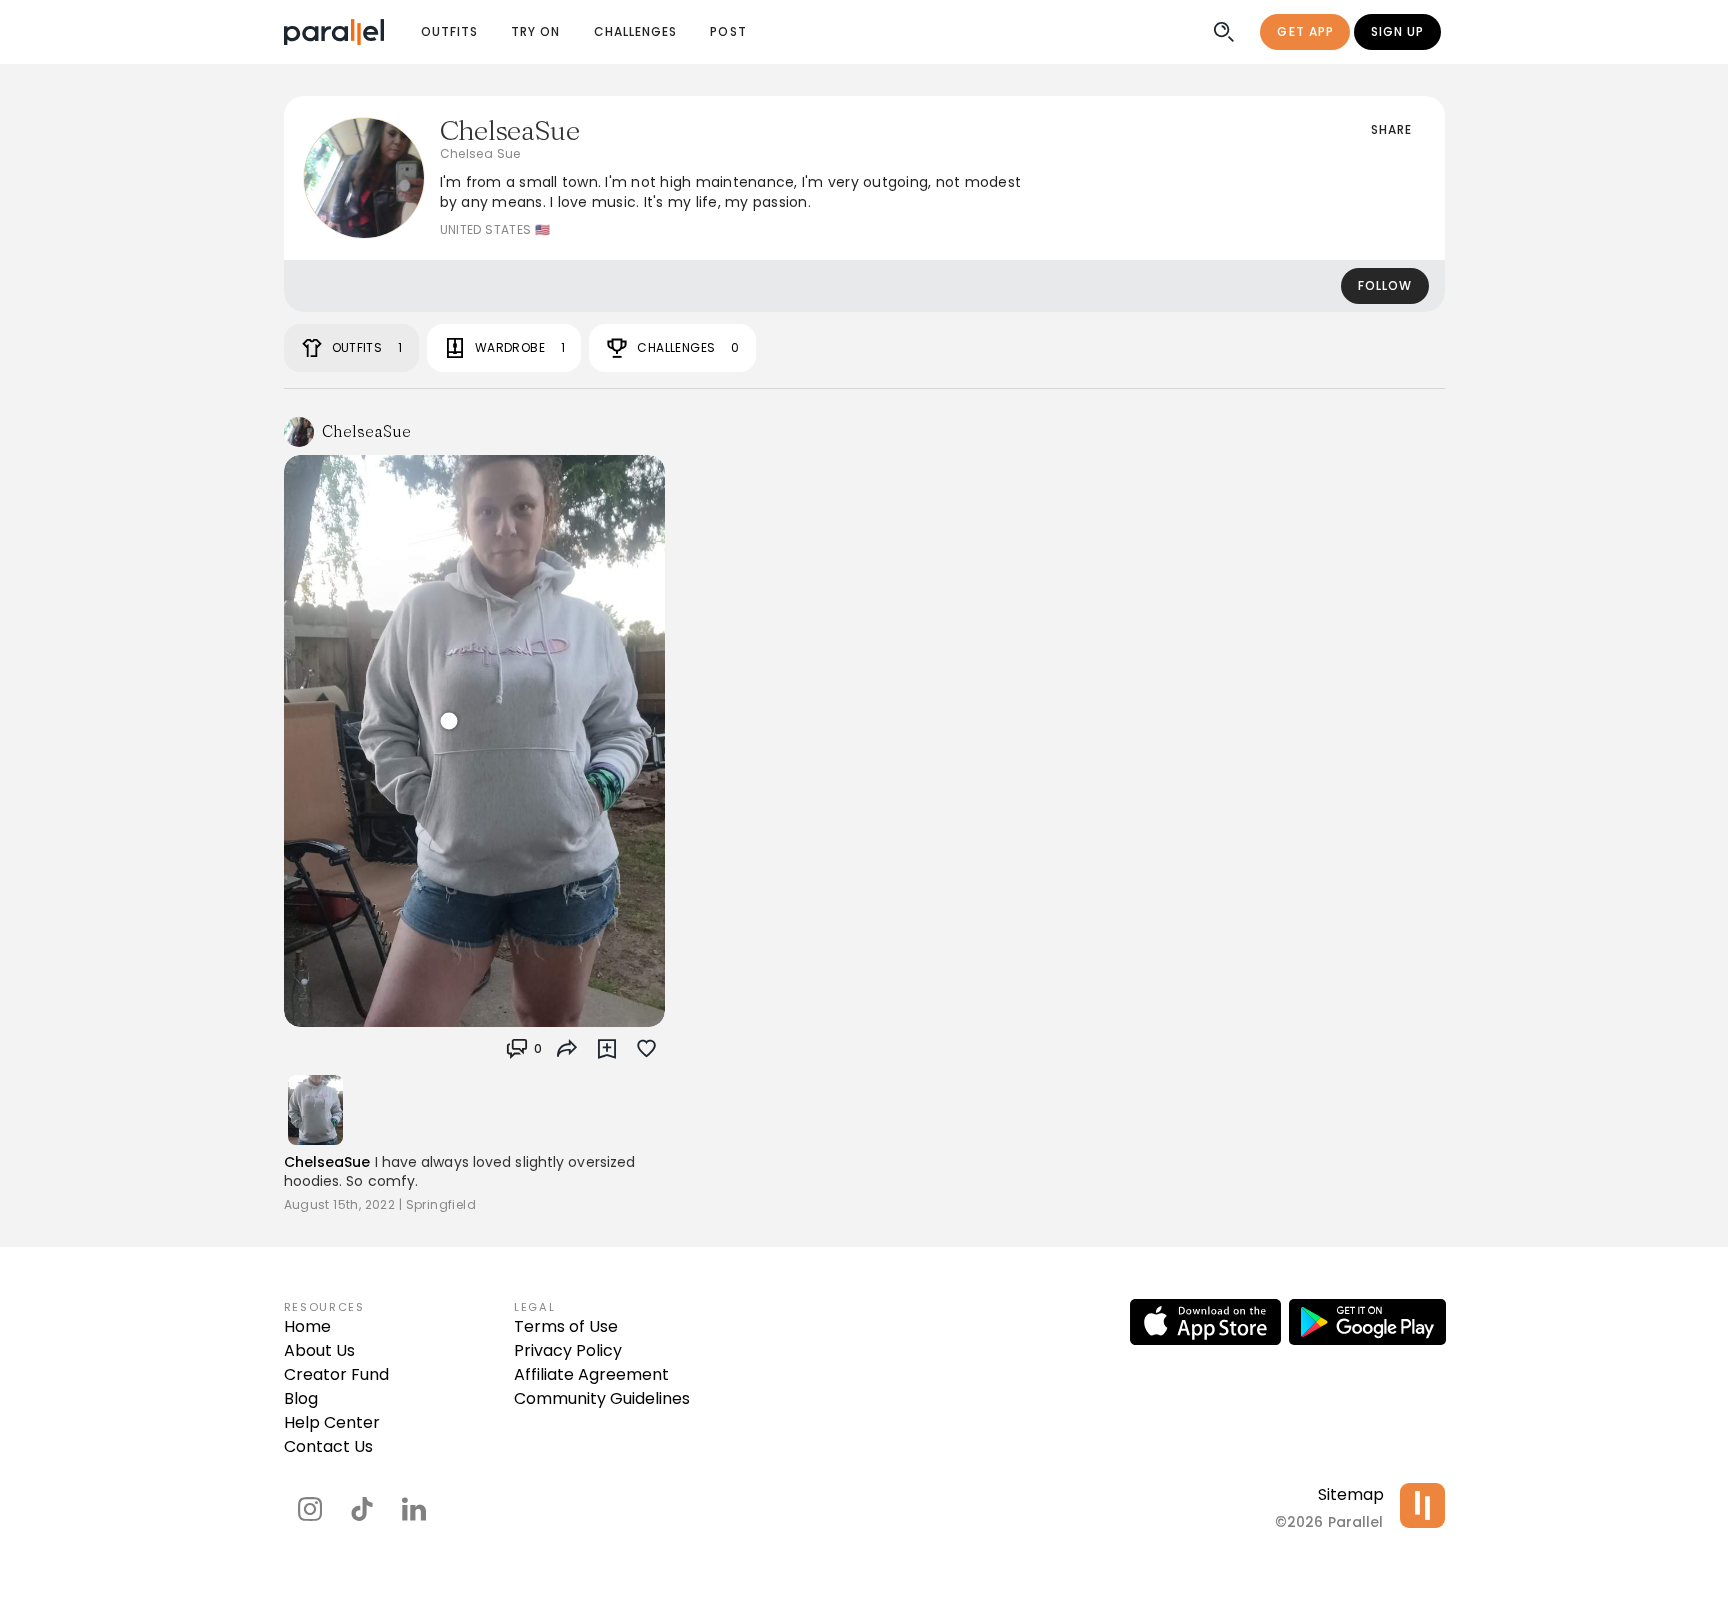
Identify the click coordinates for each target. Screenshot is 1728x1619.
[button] (524, 1049)
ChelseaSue (327, 1162)
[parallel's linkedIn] (414, 1509)
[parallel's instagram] (310, 1509)
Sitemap (1351, 1494)
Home (307, 1326)
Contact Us (328, 1446)
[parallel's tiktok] (362, 1509)
